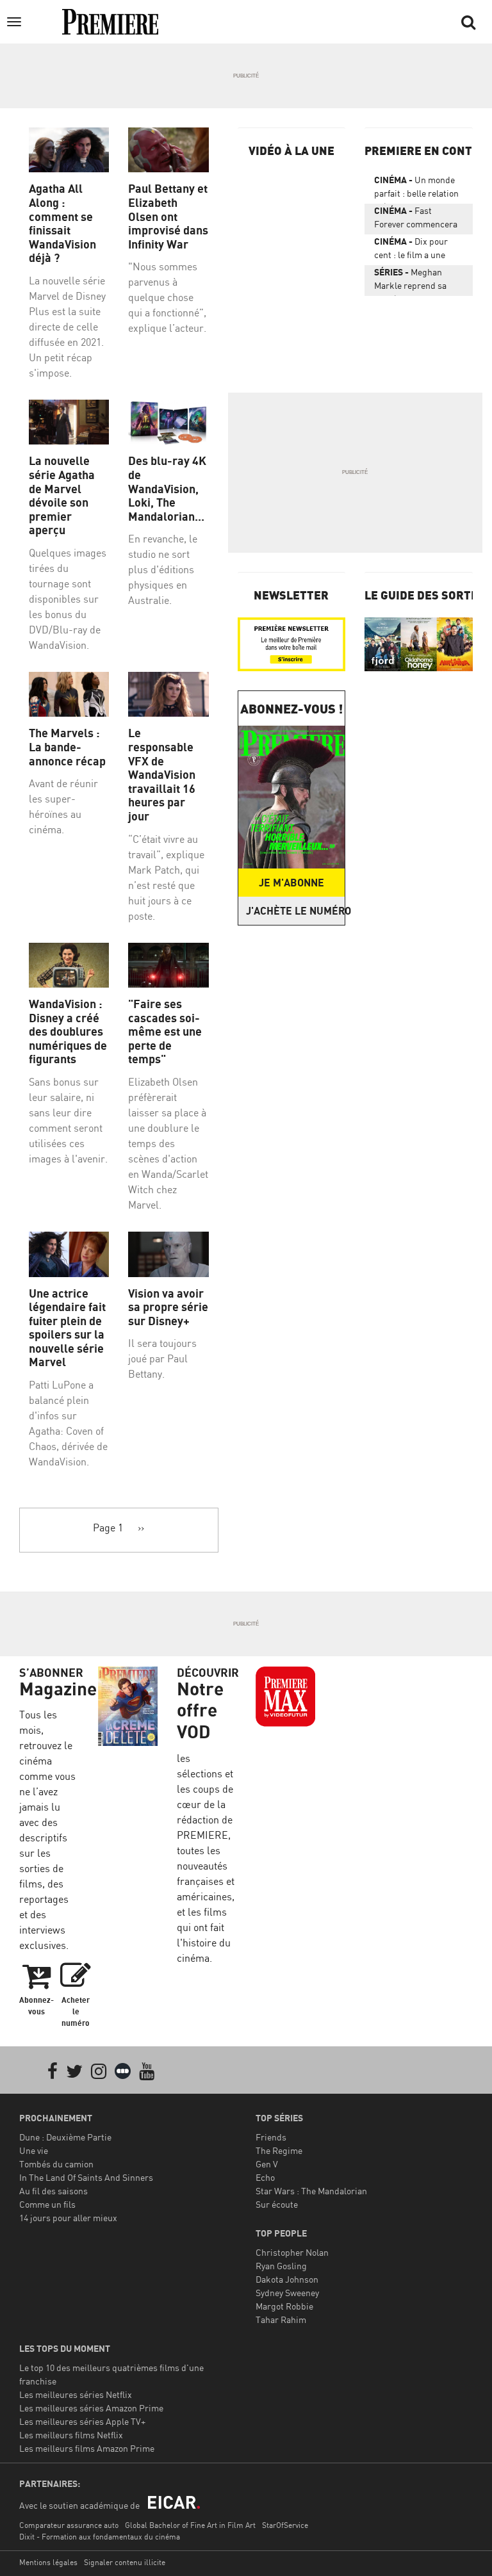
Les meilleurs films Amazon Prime (87, 2448)
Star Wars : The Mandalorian (311, 2191)
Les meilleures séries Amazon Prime (91, 2408)
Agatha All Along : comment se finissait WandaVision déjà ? (62, 223)
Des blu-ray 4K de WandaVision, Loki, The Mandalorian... (167, 488)
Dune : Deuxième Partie (65, 2137)
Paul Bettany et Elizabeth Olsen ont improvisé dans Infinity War (168, 216)
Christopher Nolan (292, 2252)
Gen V (267, 2164)
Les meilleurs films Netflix (71, 2435)
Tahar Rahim (281, 2319)
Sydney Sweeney (287, 2293)
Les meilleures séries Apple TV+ (82, 2421)
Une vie (34, 2150)
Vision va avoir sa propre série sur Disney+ (168, 1307)
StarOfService (285, 2525)
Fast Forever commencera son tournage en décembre (416, 220)
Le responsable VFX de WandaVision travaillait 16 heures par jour (162, 775)
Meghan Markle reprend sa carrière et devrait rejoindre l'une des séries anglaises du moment (412, 281)
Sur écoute (277, 2204)
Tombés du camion (56, 2164)
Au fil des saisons (53, 2191)
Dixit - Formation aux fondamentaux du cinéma (100, 2537)
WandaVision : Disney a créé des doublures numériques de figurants (68, 1031)
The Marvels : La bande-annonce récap (67, 747)
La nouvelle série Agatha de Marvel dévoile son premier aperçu (62, 495)
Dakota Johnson (287, 2279)
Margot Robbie (284, 2306)
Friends (271, 2137)
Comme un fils (47, 2204)
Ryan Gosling (281, 2266)
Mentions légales (48, 2562)
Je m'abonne (291, 883)
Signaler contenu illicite (125, 2562)
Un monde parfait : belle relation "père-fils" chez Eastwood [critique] (416, 189)
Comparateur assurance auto (69, 2525)
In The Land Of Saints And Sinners (86, 2177)
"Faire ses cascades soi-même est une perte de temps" (165, 1031)
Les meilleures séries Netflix (76, 2394)
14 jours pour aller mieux (68, 2218)
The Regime (279, 2150)
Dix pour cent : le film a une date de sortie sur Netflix (411, 250)
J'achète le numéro (296, 911)
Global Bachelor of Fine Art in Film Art (190, 2525)
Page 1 (108, 1528)
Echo (265, 2177)
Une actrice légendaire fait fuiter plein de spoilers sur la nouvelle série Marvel (67, 1328)
